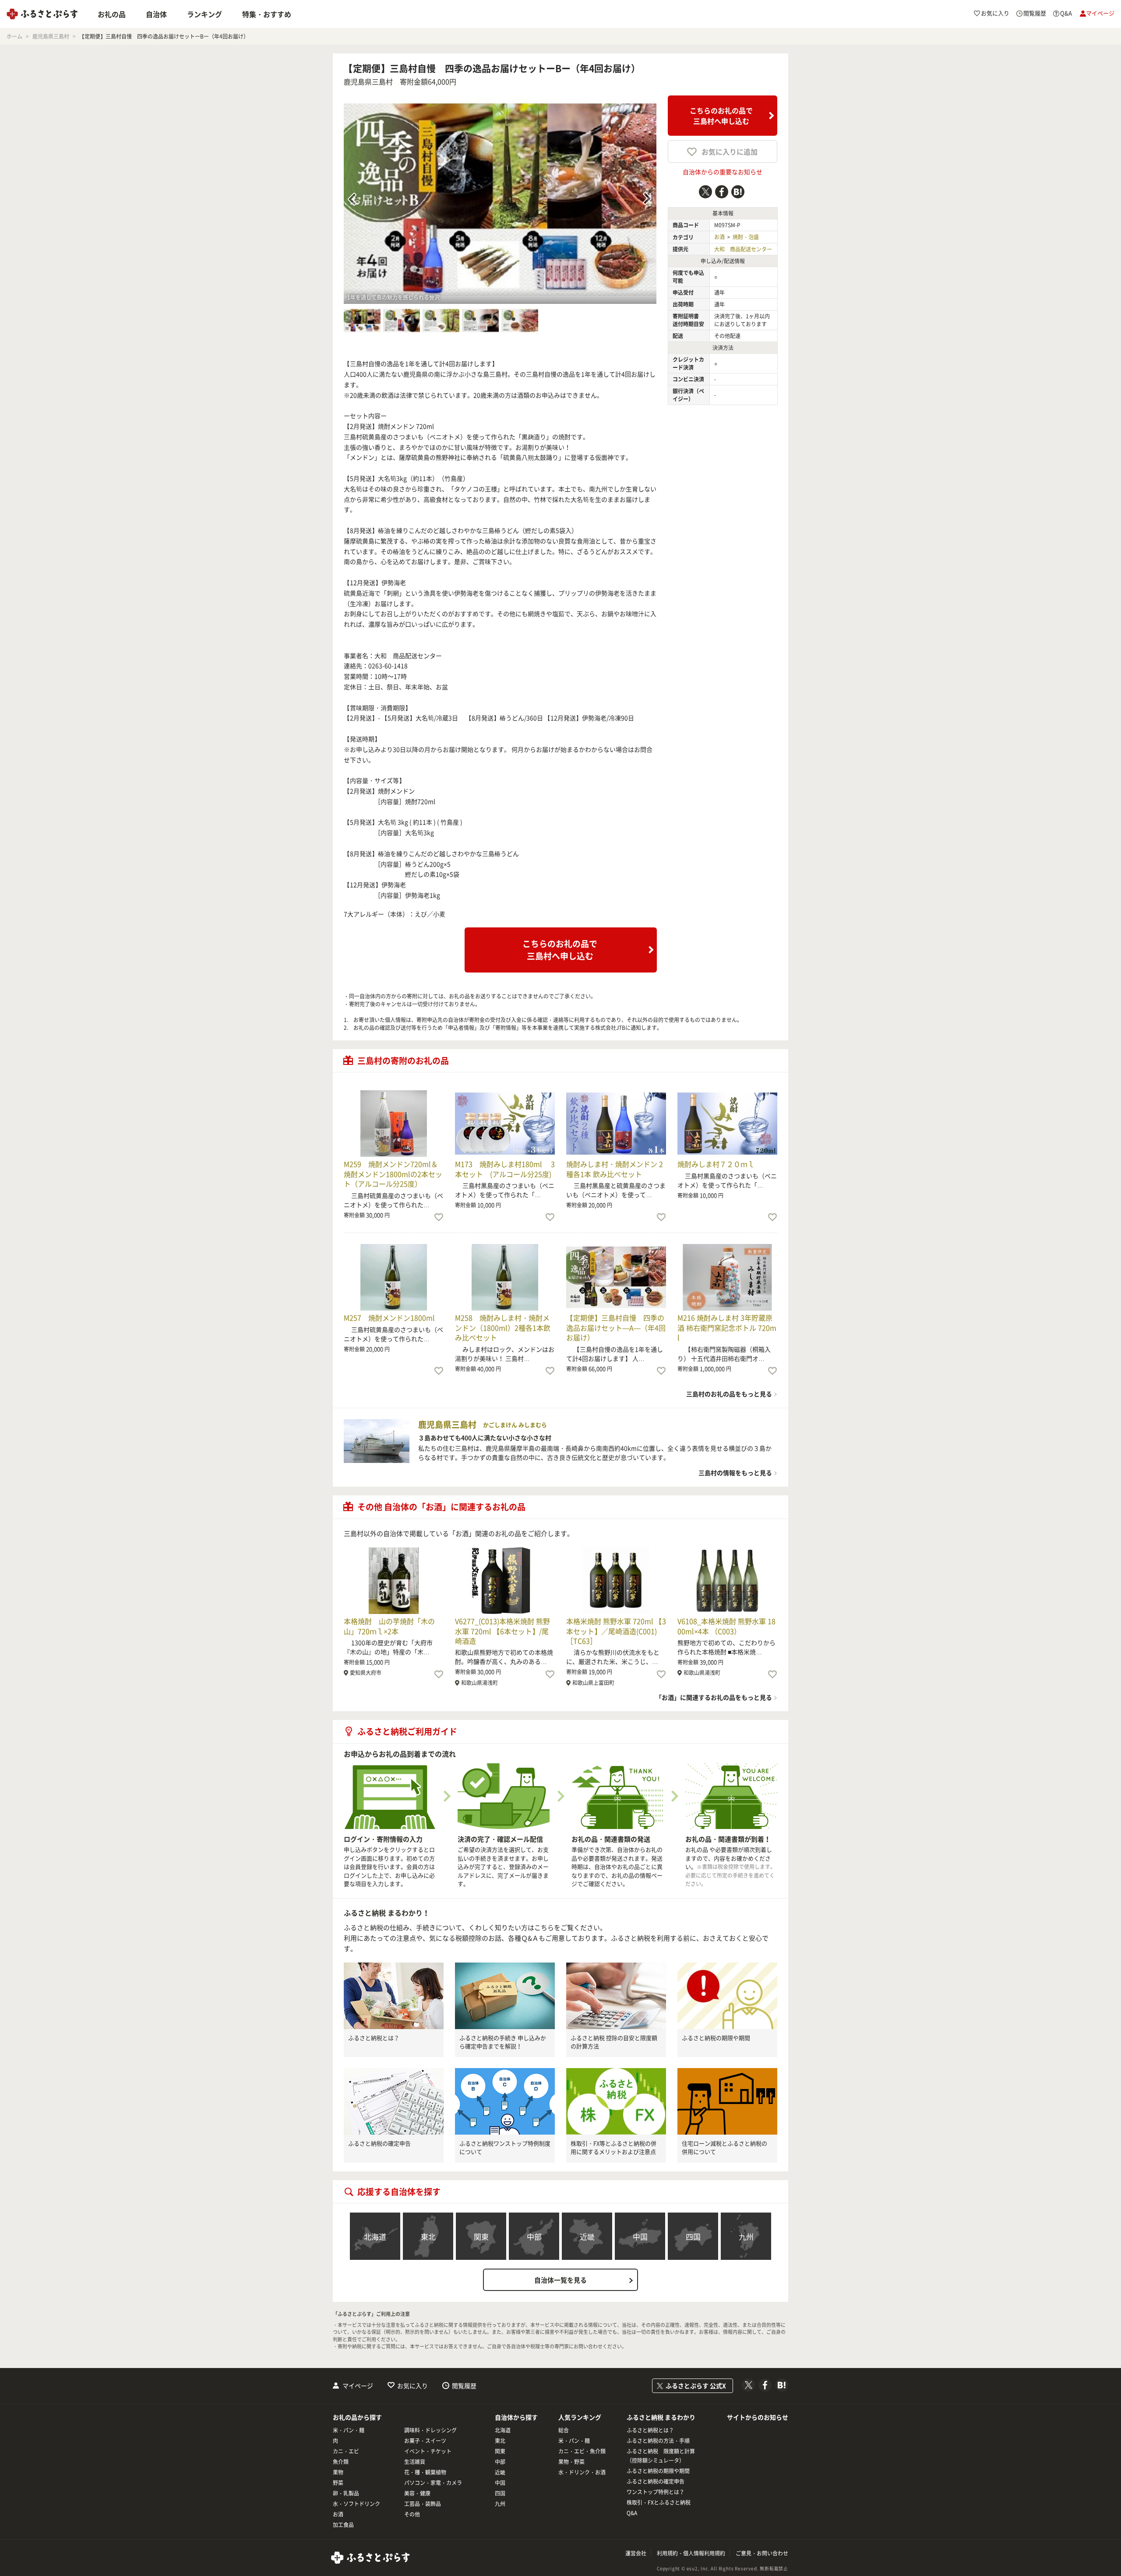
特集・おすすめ (267, 14)
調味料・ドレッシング (430, 2430)
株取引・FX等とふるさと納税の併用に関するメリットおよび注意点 (613, 2148)
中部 (534, 2236)
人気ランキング (580, 2417)
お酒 (719, 237)
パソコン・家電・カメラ (433, 2483)
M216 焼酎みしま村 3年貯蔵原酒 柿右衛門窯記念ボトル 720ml (727, 1327)
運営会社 (636, 2553)
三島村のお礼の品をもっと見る (729, 1394)
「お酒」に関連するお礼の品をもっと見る (714, 1697)
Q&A (632, 2513)
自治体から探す (516, 2417)
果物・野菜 (571, 2462)
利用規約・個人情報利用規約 (691, 2553)
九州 (746, 2236)
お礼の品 (112, 14)
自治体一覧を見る (560, 2280)
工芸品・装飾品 (423, 2504)
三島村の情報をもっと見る (735, 1473)
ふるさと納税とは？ (374, 2038)
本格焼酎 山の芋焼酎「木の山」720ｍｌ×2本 (389, 1626)
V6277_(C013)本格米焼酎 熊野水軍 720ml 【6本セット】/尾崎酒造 (502, 1631)
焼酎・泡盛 (746, 237)
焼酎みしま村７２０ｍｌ (716, 1164)
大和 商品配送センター (743, 249)
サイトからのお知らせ (758, 2417)
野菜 (338, 2483)
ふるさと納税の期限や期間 (716, 2038)
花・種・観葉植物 (425, 2472)
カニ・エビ (346, 2451)
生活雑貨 (415, 2462)
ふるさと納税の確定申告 (379, 2143)
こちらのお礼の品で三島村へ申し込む (721, 116)
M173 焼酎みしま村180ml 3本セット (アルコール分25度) (505, 1169)
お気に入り (412, 2386)
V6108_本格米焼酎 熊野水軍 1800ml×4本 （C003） (726, 1626)
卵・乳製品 (346, 2493)
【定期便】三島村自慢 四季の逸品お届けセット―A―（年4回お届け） (616, 1327)
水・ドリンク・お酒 (582, 2472)
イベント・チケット (428, 2451)
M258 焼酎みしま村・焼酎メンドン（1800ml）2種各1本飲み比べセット (503, 1327)
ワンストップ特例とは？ (656, 2492)
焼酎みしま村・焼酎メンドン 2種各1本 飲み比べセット (615, 1169)
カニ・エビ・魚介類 (582, 2451)
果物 (338, 2472)
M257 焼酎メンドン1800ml (389, 1318)
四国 (693, 2236)
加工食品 (343, 2525)
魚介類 (341, 2462)
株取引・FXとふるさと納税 (659, 2502)
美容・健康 (417, 2493)
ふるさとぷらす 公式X (696, 2386)
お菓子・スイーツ (425, 2441)
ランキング (204, 14)
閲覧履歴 (464, 2386)
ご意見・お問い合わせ (762, 2553)
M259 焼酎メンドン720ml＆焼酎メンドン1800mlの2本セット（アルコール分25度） (393, 1174)
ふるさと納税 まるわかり (661, 2417)
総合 (564, 2430)
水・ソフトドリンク (356, 2504)
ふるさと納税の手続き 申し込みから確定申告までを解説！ (503, 2042)
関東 (481, 2236)
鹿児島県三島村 (368, 81)
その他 (412, 2514)
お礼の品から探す (357, 2417)
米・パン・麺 (349, 2430)
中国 (640, 2236)
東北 (428, 2236)
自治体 (156, 14)
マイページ (358, 2386)
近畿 (587, 2236)
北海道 (375, 2236)
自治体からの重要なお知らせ (723, 172)
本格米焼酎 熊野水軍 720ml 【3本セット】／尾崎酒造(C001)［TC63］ (616, 1631)
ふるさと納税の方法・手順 (658, 2441)
